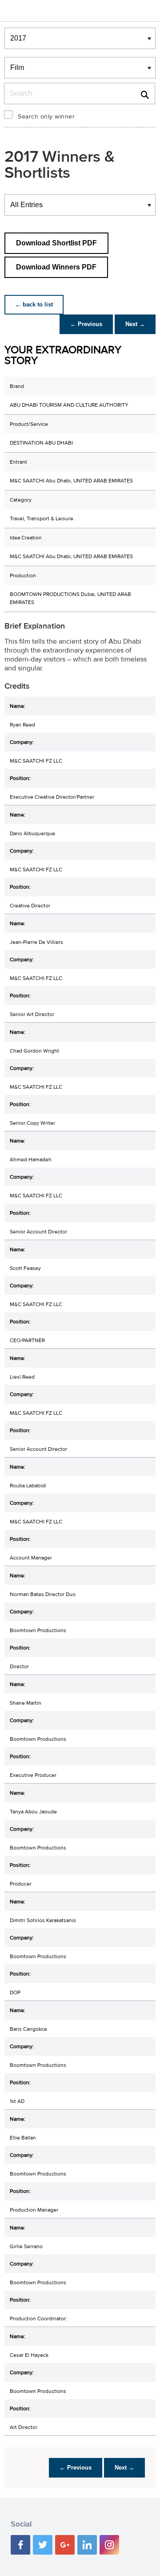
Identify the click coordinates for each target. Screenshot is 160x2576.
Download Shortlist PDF (56, 243)
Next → (135, 324)
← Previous (86, 324)
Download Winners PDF (56, 267)
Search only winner (46, 117)
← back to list (34, 304)
